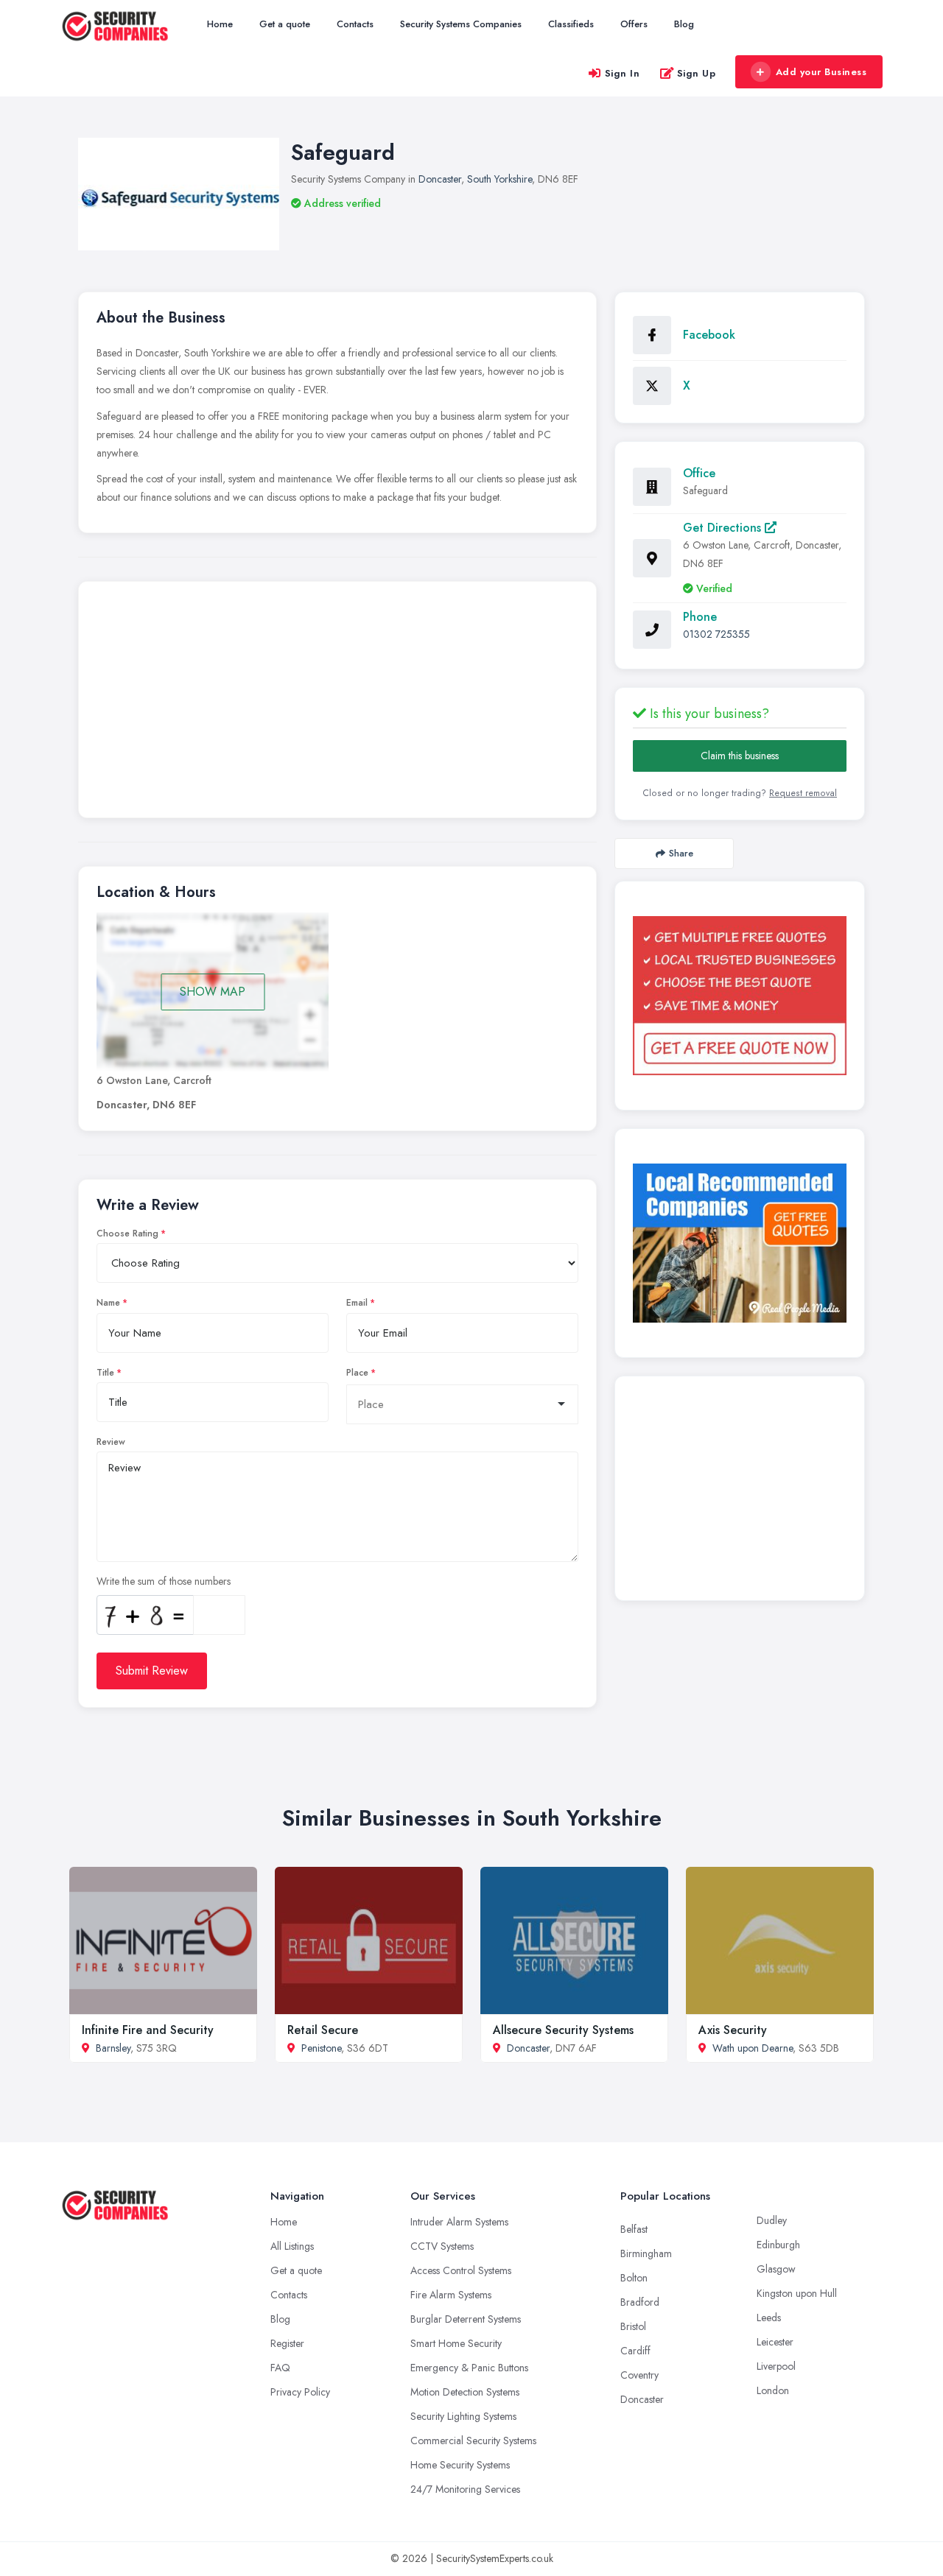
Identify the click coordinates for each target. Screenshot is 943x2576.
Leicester (775, 2342)
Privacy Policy (300, 2392)
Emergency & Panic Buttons (469, 2368)
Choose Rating (127, 1234)
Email (357, 1303)
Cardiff (635, 2351)
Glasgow (776, 2269)
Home (220, 24)
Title (105, 1373)
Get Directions (724, 528)
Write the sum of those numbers (164, 1581)
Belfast (634, 2229)
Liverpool (776, 2366)
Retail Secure (323, 2030)
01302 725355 (716, 634)
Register (287, 2343)
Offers (634, 24)
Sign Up (697, 73)
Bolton (634, 2278)
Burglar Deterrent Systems (466, 2319)
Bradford (640, 2302)
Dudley (772, 2220)
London (773, 2390)
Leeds (769, 2318)
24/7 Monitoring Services (465, 2489)
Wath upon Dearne (753, 2048)
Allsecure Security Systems (563, 2030)
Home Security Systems (460, 2465)
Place (357, 1373)
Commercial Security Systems (473, 2440)
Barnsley (113, 2048)
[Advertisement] (337, 703)
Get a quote (285, 24)
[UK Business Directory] (740, 1243)
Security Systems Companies (461, 24)
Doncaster (440, 179)
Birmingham (646, 2253)
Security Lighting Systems (463, 2416)
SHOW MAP (213, 992)
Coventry (639, 2375)
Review (111, 1442)
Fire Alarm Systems (451, 2295)
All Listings (292, 2246)
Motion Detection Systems (465, 2392)
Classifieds (571, 24)
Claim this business (740, 756)
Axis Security (733, 2030)
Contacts (355, 24)
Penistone (321, 2048)
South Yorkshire (499, 179)
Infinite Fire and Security (148, 2030)
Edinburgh (778, 2245)
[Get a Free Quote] (740, 996)
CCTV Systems (442, 2246)
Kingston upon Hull (797, 2293)
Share (681, 853)
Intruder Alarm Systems (459, 2222)
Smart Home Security (456, 2343)
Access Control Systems (461, 2270)
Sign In (623, 73)
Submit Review (152, 1671)
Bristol (633, 2326)
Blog (684, 24)
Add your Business (821, 72)
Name (108, 1303)
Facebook (709, 335)
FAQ (280, 2368)
